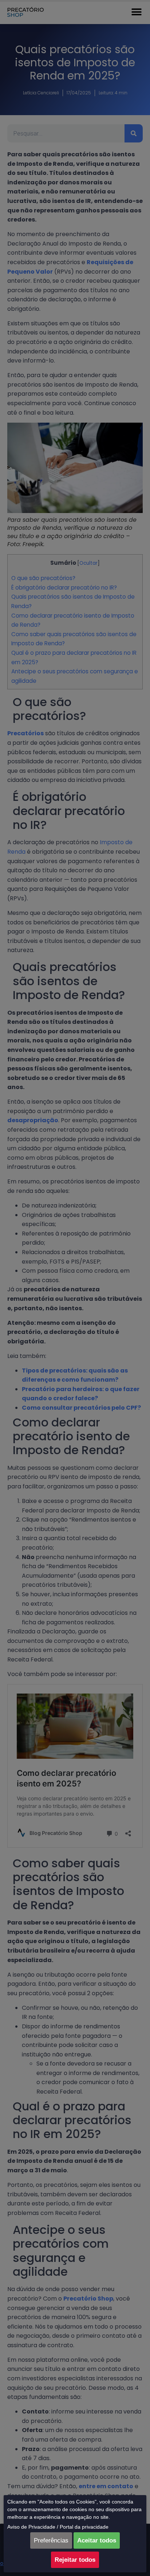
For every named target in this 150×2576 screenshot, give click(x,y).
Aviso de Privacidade (31, 2527)
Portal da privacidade (84, 2527)
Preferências (51, 2540)
